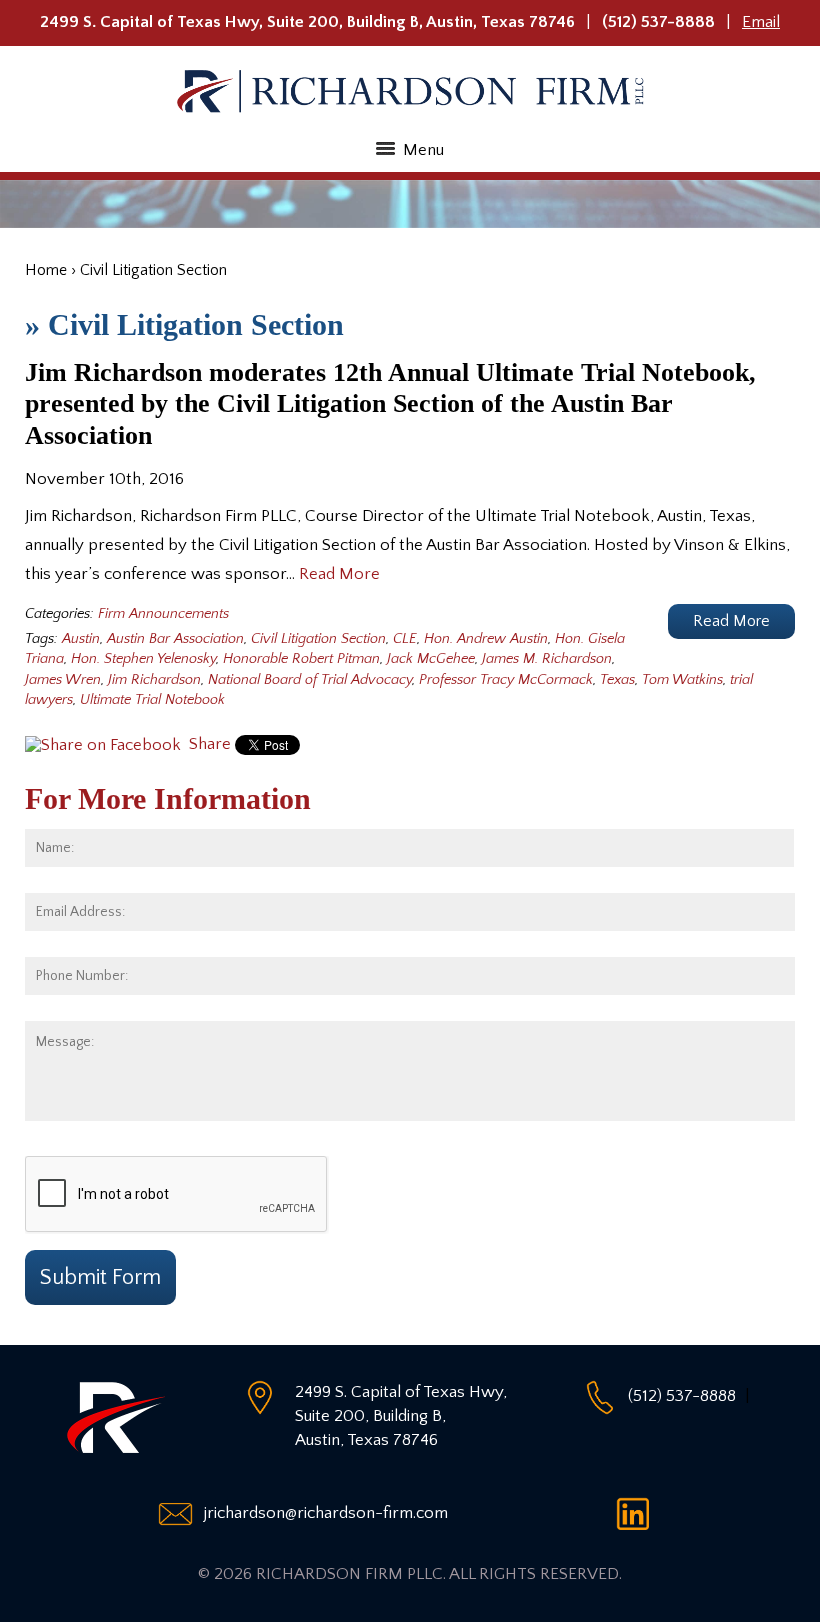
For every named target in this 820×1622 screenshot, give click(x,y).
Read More (339, 574)
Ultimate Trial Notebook (152, 700)
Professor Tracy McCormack (506, 680)
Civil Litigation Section (318, 639)
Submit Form (100, 1277)
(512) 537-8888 (658, 22)
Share (208, 744)
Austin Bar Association (175, 639)
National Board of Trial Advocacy (310, 680)
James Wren (63, 680)
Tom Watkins (682, 680)
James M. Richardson (547, 659)
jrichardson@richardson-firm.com (326, 1513)
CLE (405, 639)
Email (761, 22)
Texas (617, 680)
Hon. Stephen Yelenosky (143, 659)
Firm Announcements (163, 614)
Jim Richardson (154, 680)
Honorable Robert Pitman (301, 659)
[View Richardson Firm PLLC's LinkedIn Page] (639, 1513)
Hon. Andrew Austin (486, 639)
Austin (81, 639)
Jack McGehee (431, 659)
